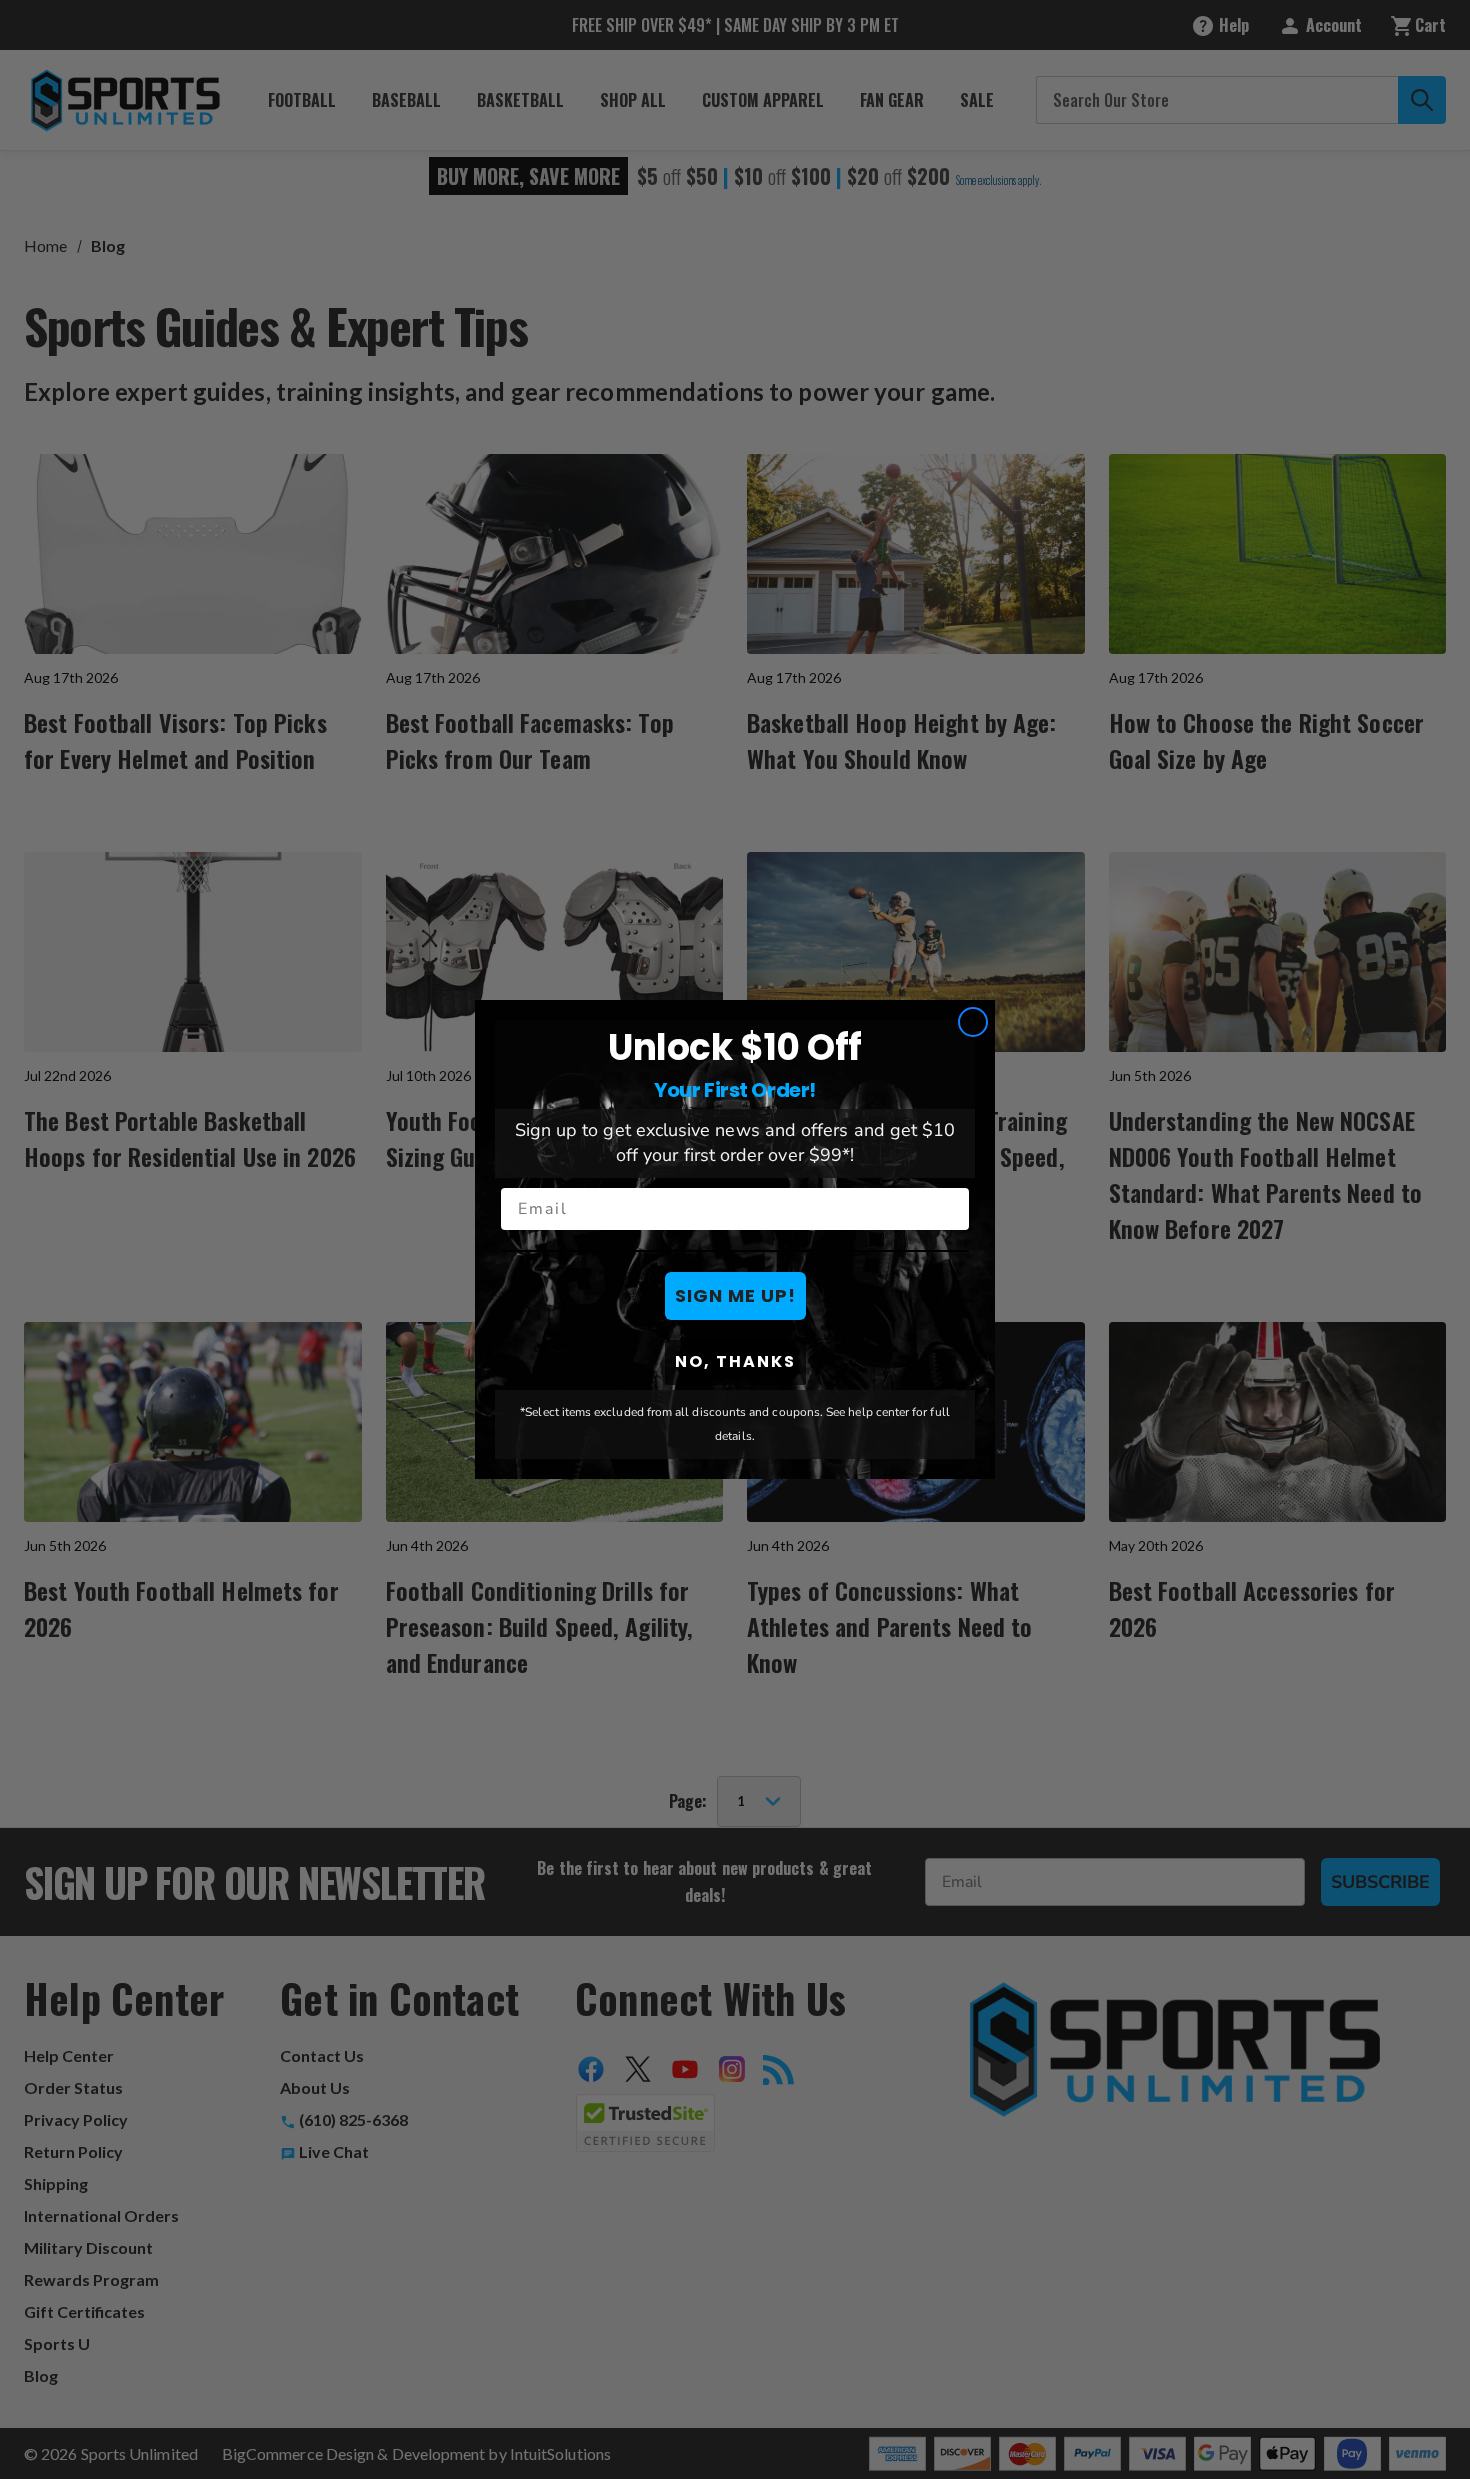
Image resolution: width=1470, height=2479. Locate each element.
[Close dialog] (973, 1022)
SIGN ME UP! (735, 1295)
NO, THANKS (735, 1361)
